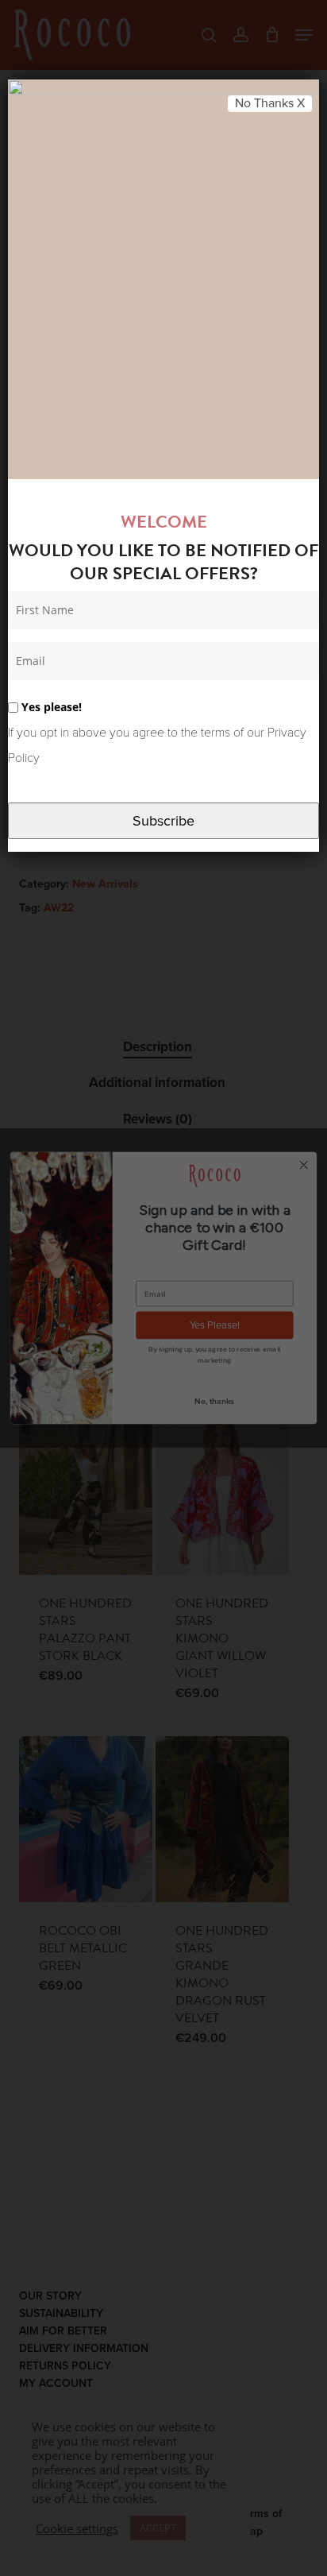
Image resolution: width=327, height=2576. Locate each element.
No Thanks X (270, 103)
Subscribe (163, 821)
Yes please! (50, 707)
